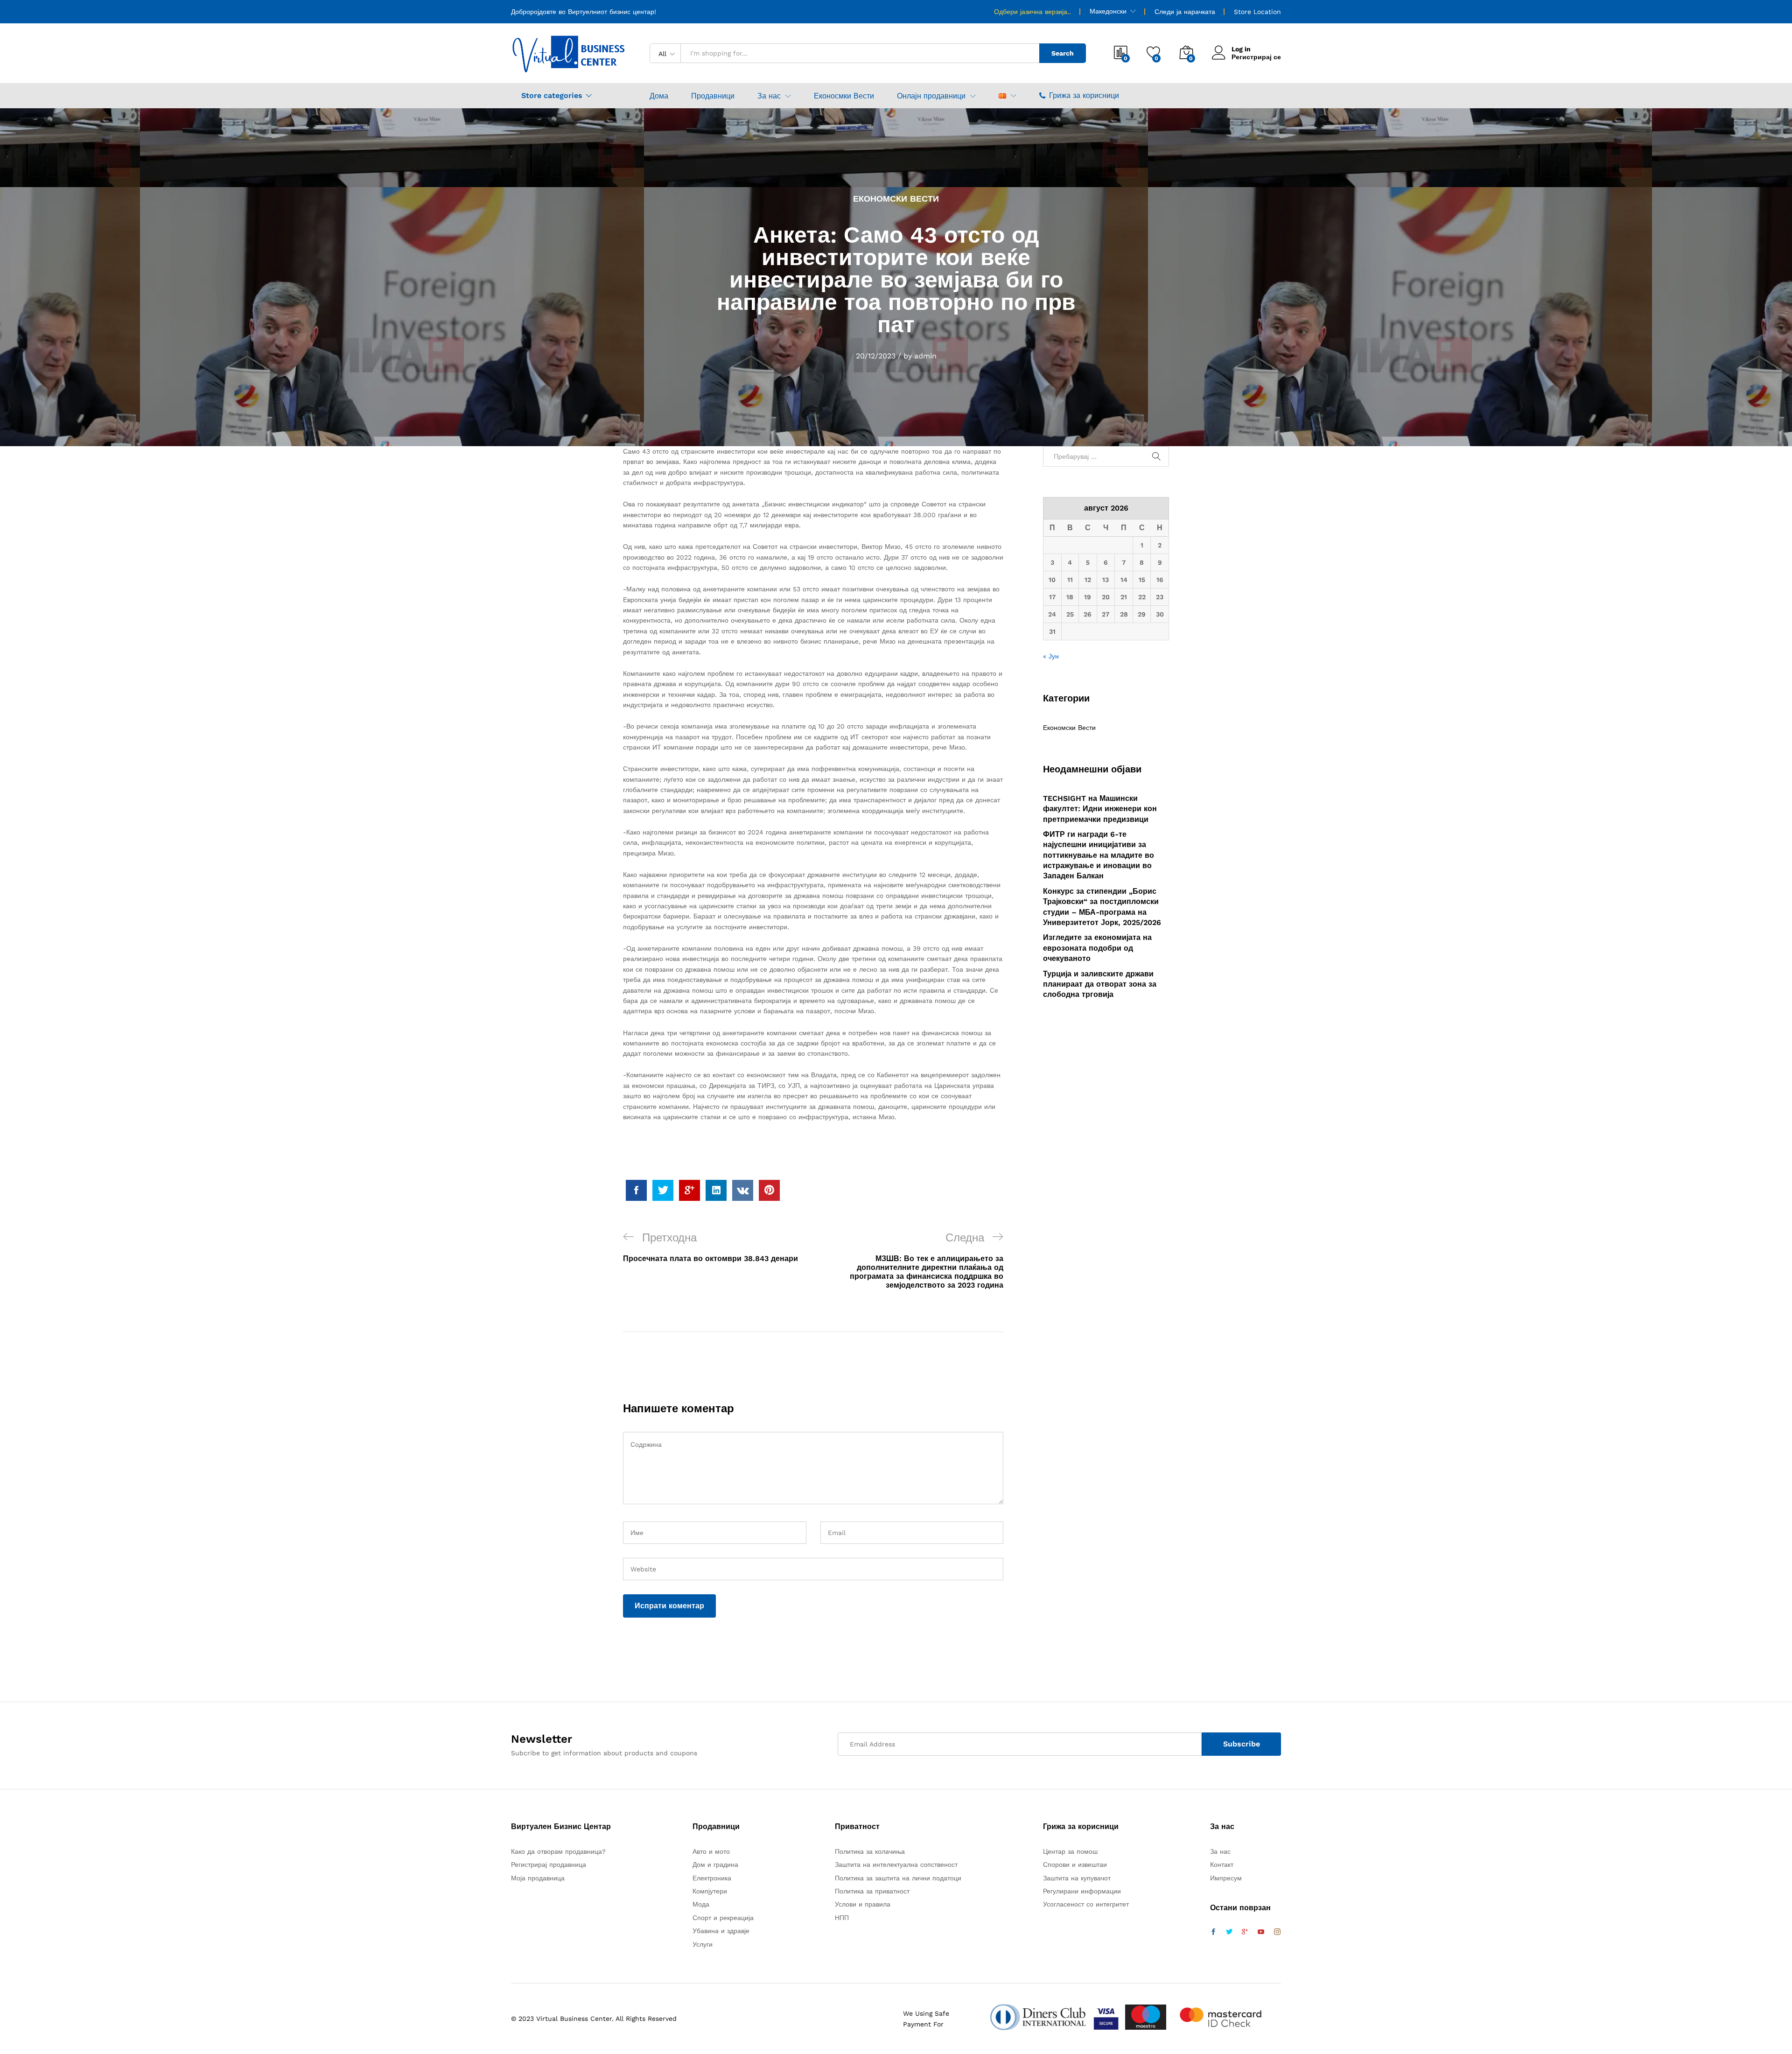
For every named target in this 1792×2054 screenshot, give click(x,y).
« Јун (1051, 656)
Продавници (713, 96)
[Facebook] (1213, 1932)
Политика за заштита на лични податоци (898, 1878)
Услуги (703, 1944)
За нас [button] (769, 96)
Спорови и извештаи (1075, 1865)
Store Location (1257, 12)
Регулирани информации (1082, 1891)
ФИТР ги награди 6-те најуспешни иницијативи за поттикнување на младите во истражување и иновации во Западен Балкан (1099, 855)
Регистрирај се (1256, 57)
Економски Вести (896, 199)
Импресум (1226, 1878)
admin (925, 356)
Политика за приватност (872, 1891)
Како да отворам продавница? (558, 1851)
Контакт (1222, 1865)
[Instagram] (1277, 1932)
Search (1063, 53)
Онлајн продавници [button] (931, 96)
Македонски (1108, 11)
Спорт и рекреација (723, 1918)
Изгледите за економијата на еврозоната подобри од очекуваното (1097, 948)
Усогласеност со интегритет (1086, 1904)
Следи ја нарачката (1185, 12)
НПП (842, 1918)
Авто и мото (711, 1851)
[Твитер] (1229, 1932)
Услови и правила (863, 1904)
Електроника (712, 1878)
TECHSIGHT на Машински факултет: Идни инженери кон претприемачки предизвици (1100, 809)
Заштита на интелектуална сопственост (896, 1865)
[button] (1002, 96)
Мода (701, 1904)
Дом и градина (715, 1865)
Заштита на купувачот (1077, 1878)
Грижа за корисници (1084, 95)
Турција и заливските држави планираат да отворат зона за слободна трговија (1100, 984)
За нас (1220, 1851)
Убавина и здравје (721, 1931)
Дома (659, 96)
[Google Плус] (1245, 1932)
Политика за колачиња (870, 1851)
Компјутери (710, 1891)
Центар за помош (1070, 1851)
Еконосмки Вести (844, 96)
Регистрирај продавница (549, 1865)
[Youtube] (1261, 1932)
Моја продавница (538, 1878)
